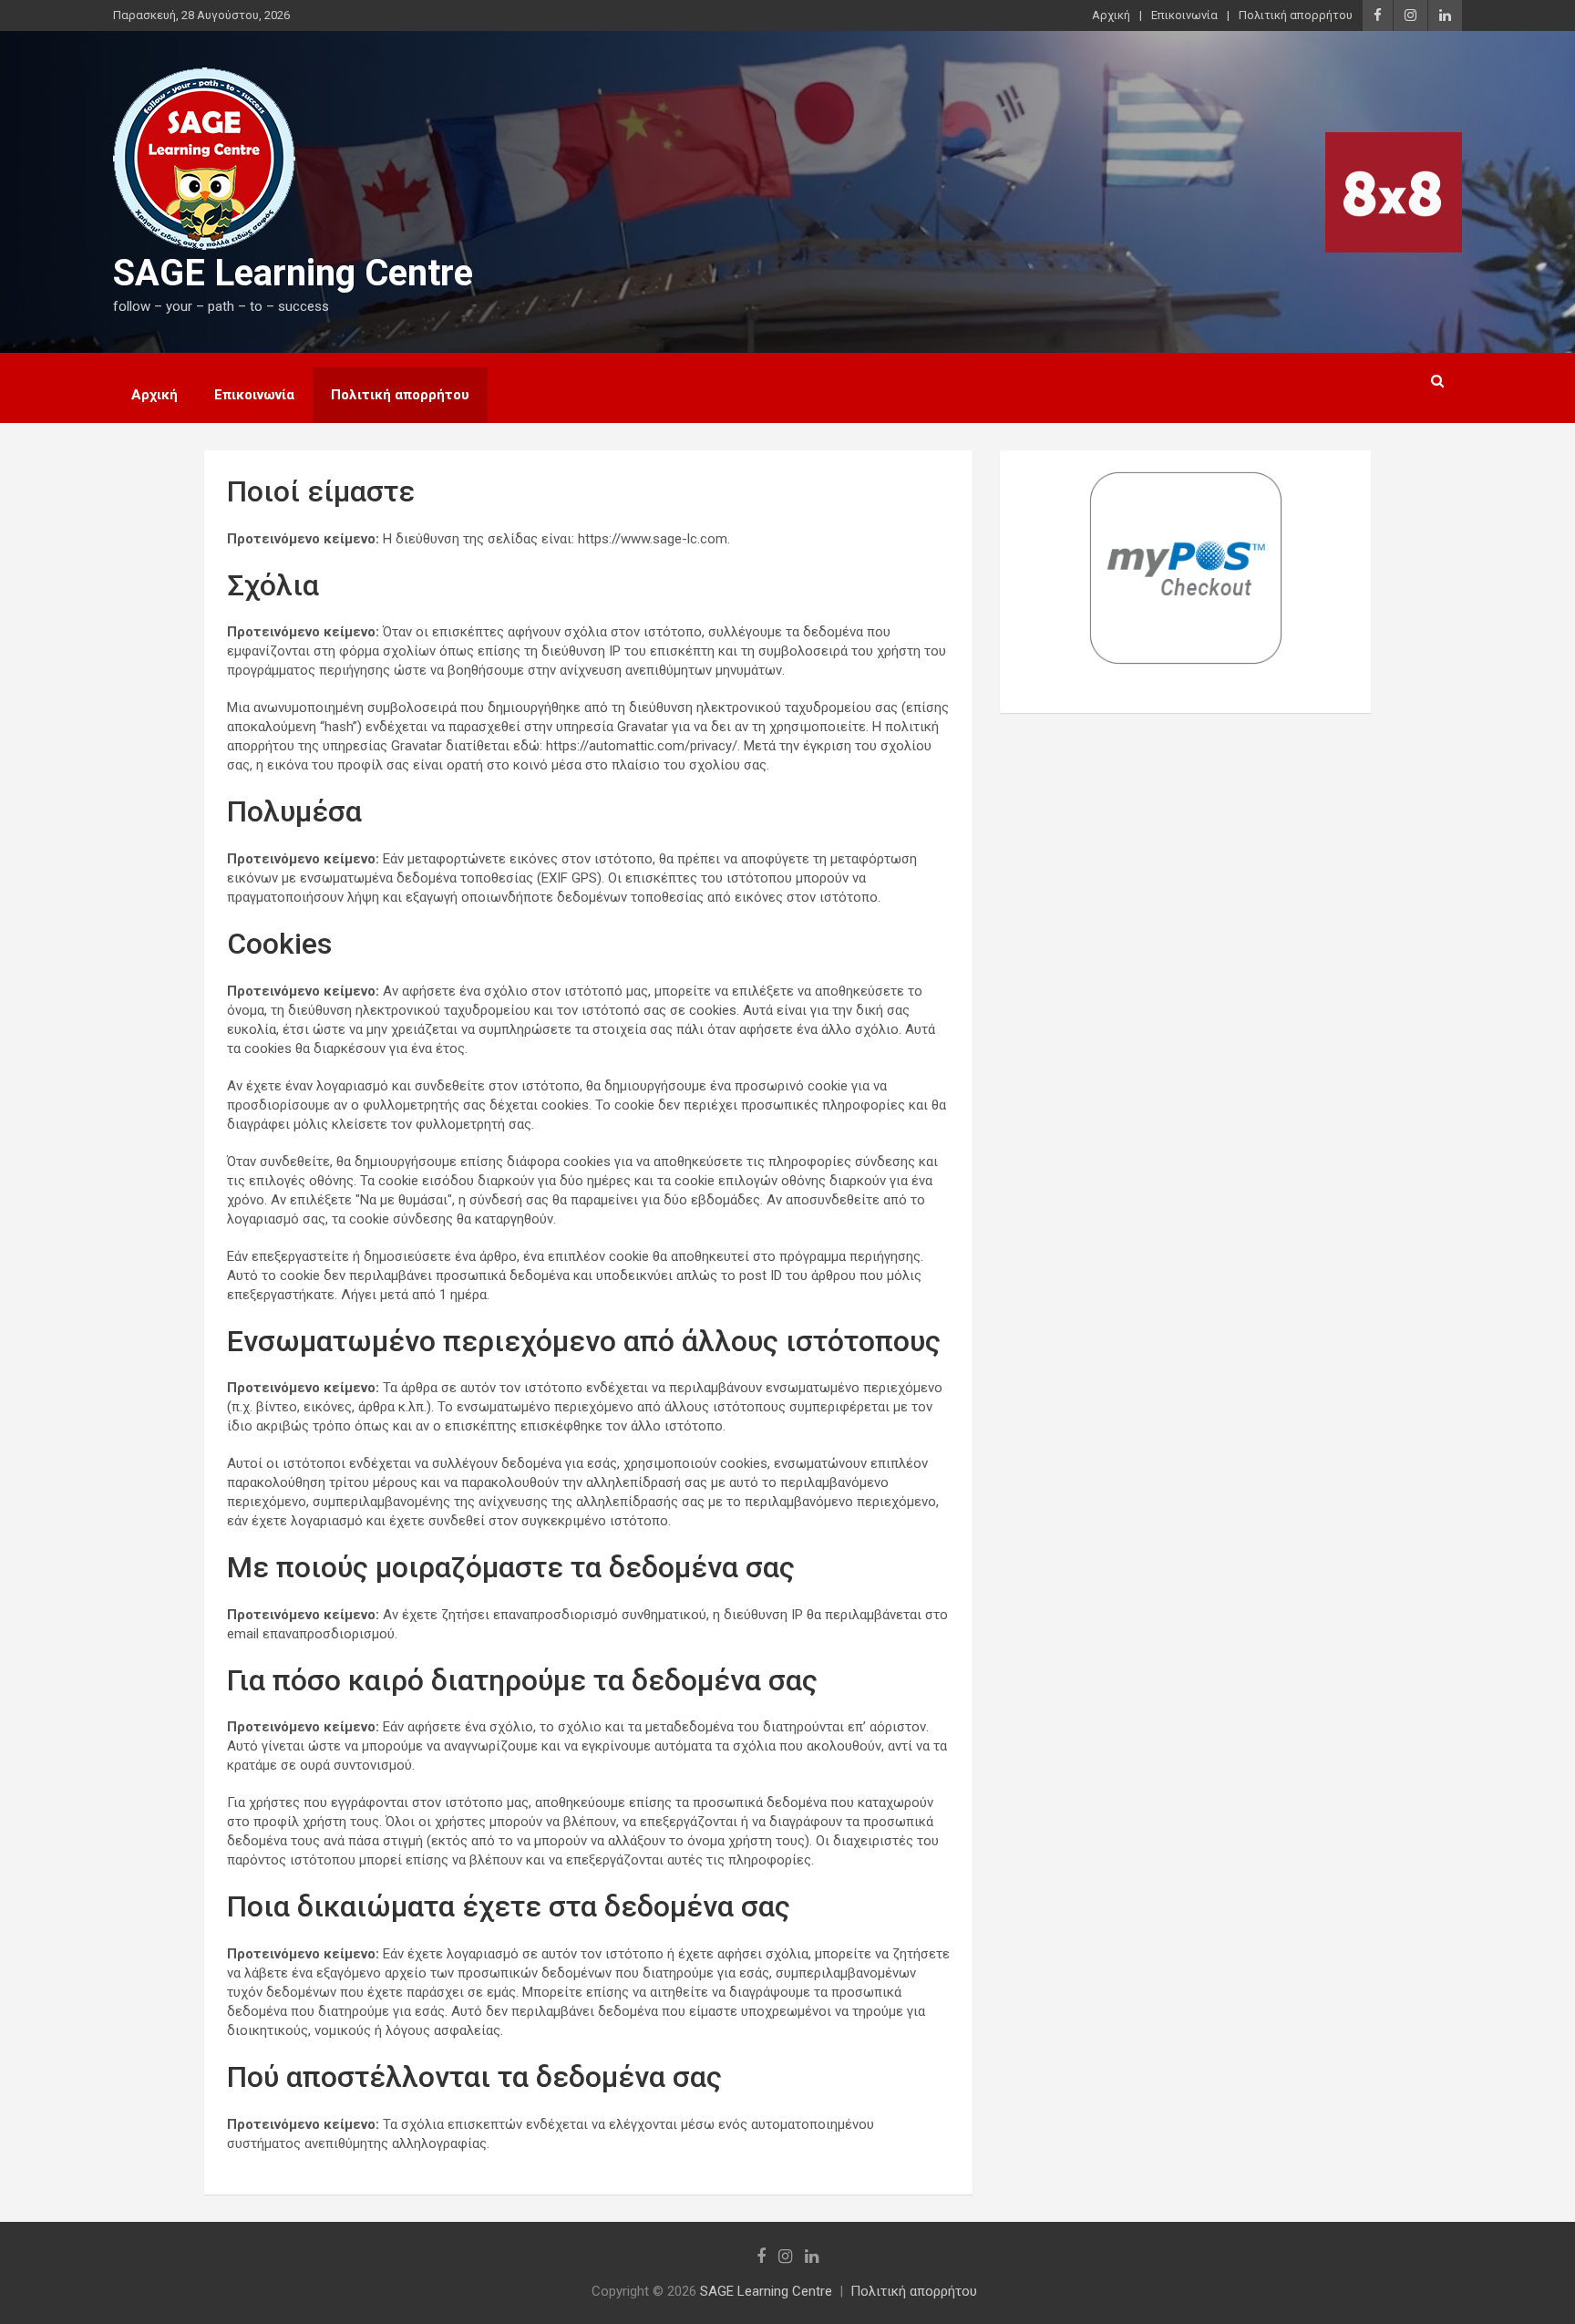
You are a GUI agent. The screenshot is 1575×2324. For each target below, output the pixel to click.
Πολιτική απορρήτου (1296, 15)
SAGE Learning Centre (293, 273)
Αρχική (1111, 15)
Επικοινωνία (1184, 15)
